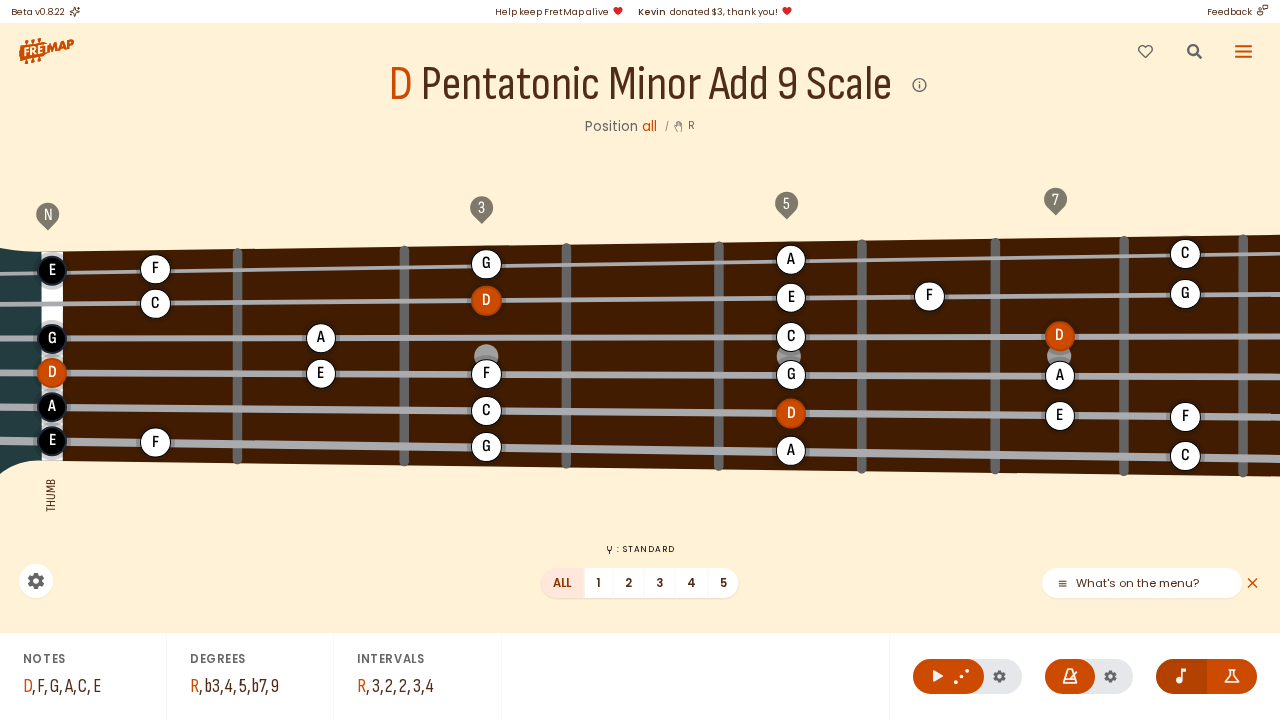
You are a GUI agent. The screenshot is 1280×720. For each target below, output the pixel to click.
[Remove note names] (1181, 676)
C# (321, 302)
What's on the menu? (1137, 583)
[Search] (1194, 51)
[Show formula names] (1232, 676)
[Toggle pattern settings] (999, 676)
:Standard (645, 549)
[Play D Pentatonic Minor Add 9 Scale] (948, 676)
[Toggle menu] (1244, 51)
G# (644, 261)
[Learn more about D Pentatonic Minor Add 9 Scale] (920, 85)
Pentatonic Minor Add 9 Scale (656, 85)
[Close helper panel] (1252, 583)
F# (321, 266)
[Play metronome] (1070, 676)
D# (644, 299)
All (562, 583)
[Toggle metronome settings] (1110, 676)
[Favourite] (1145, 51)
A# (929, 257)
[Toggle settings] (36, 581)
